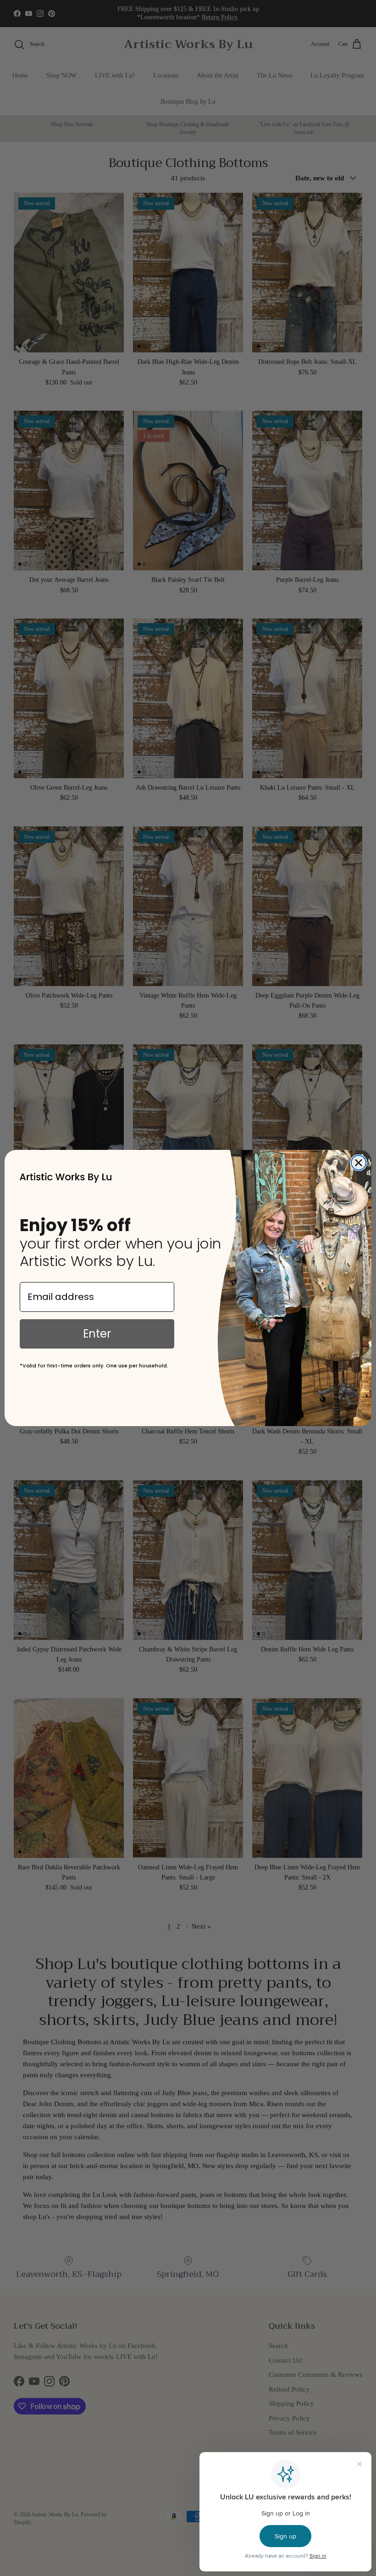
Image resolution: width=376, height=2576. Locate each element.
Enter (97, 1334)
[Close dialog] (359, 1163)
